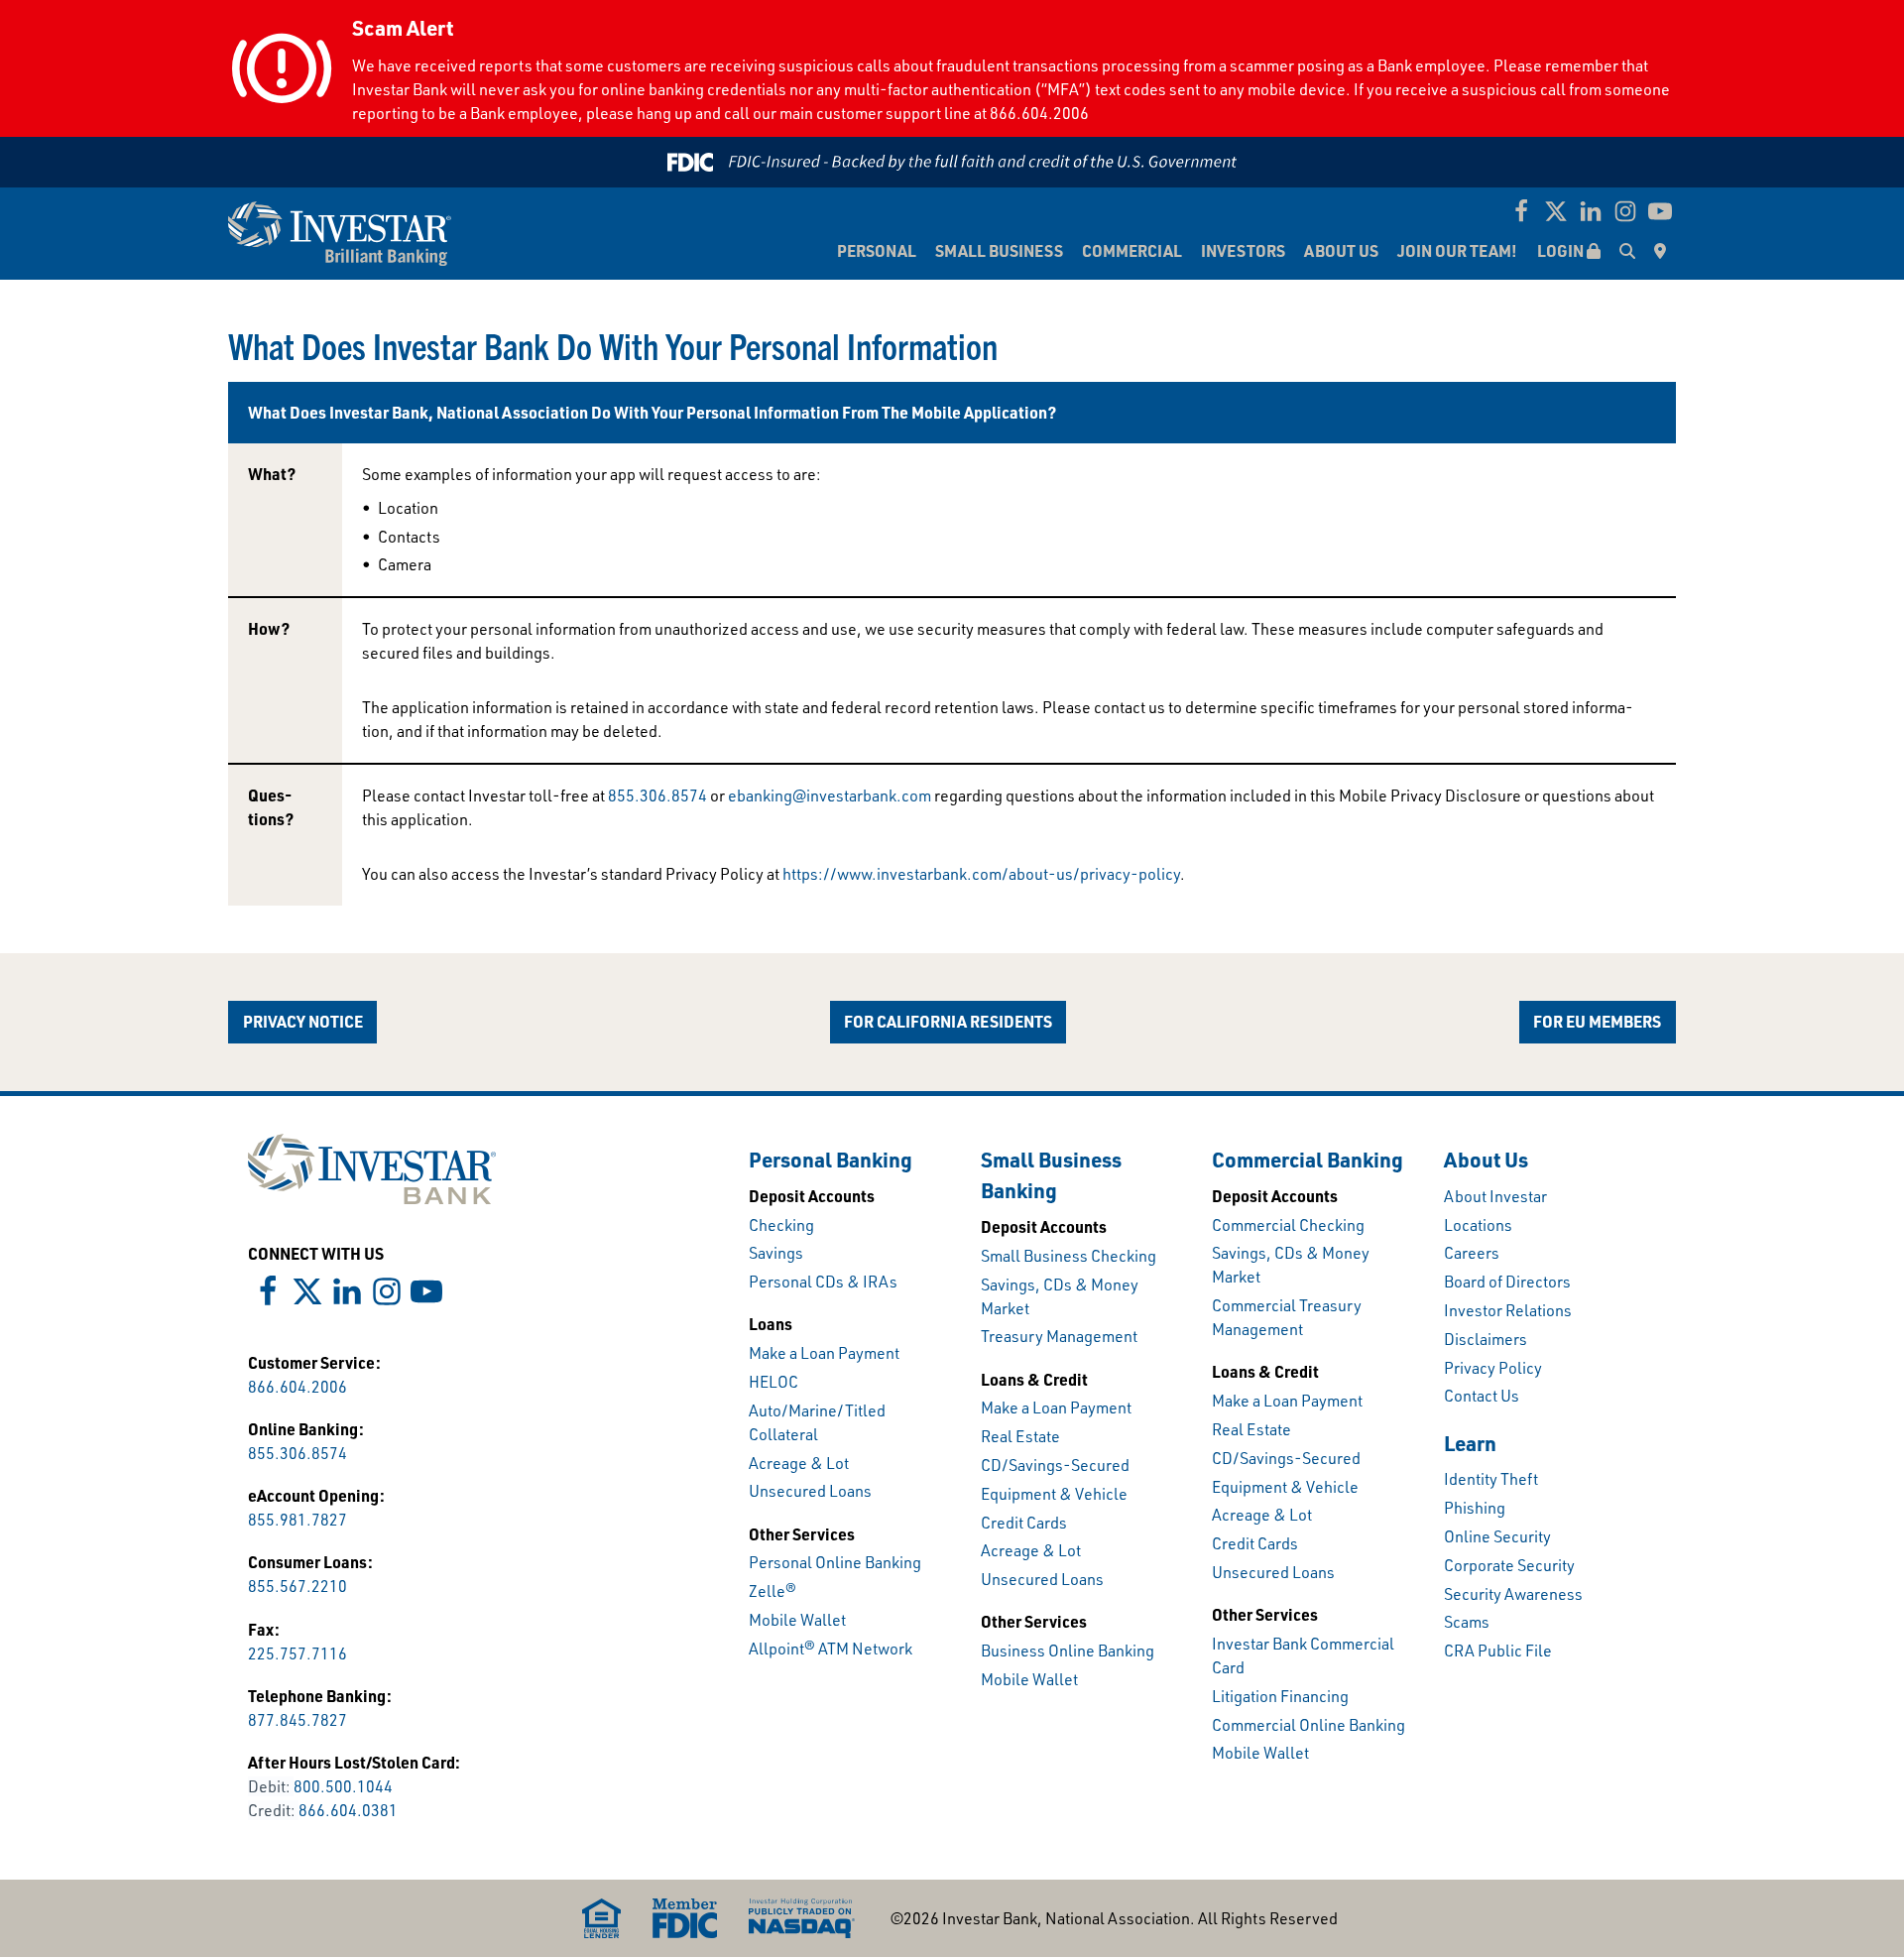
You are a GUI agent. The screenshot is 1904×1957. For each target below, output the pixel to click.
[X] (1556, 211)
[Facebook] (1521, 211)
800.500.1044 (343, 1786)
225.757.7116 (297, 1653)
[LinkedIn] (1591, 211)
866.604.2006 (297, 1387)
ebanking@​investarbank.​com (830, 795)
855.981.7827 (297, 1520)
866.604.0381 (348, 1810)
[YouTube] (1660, 211)
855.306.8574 (297, 1453)
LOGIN (1562, 250)
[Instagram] (1625, 211)
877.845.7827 (297, 1720)
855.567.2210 (297, 1586)
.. (657, 795)
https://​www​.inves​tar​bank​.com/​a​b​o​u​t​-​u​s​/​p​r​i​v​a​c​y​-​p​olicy (981, 874)
